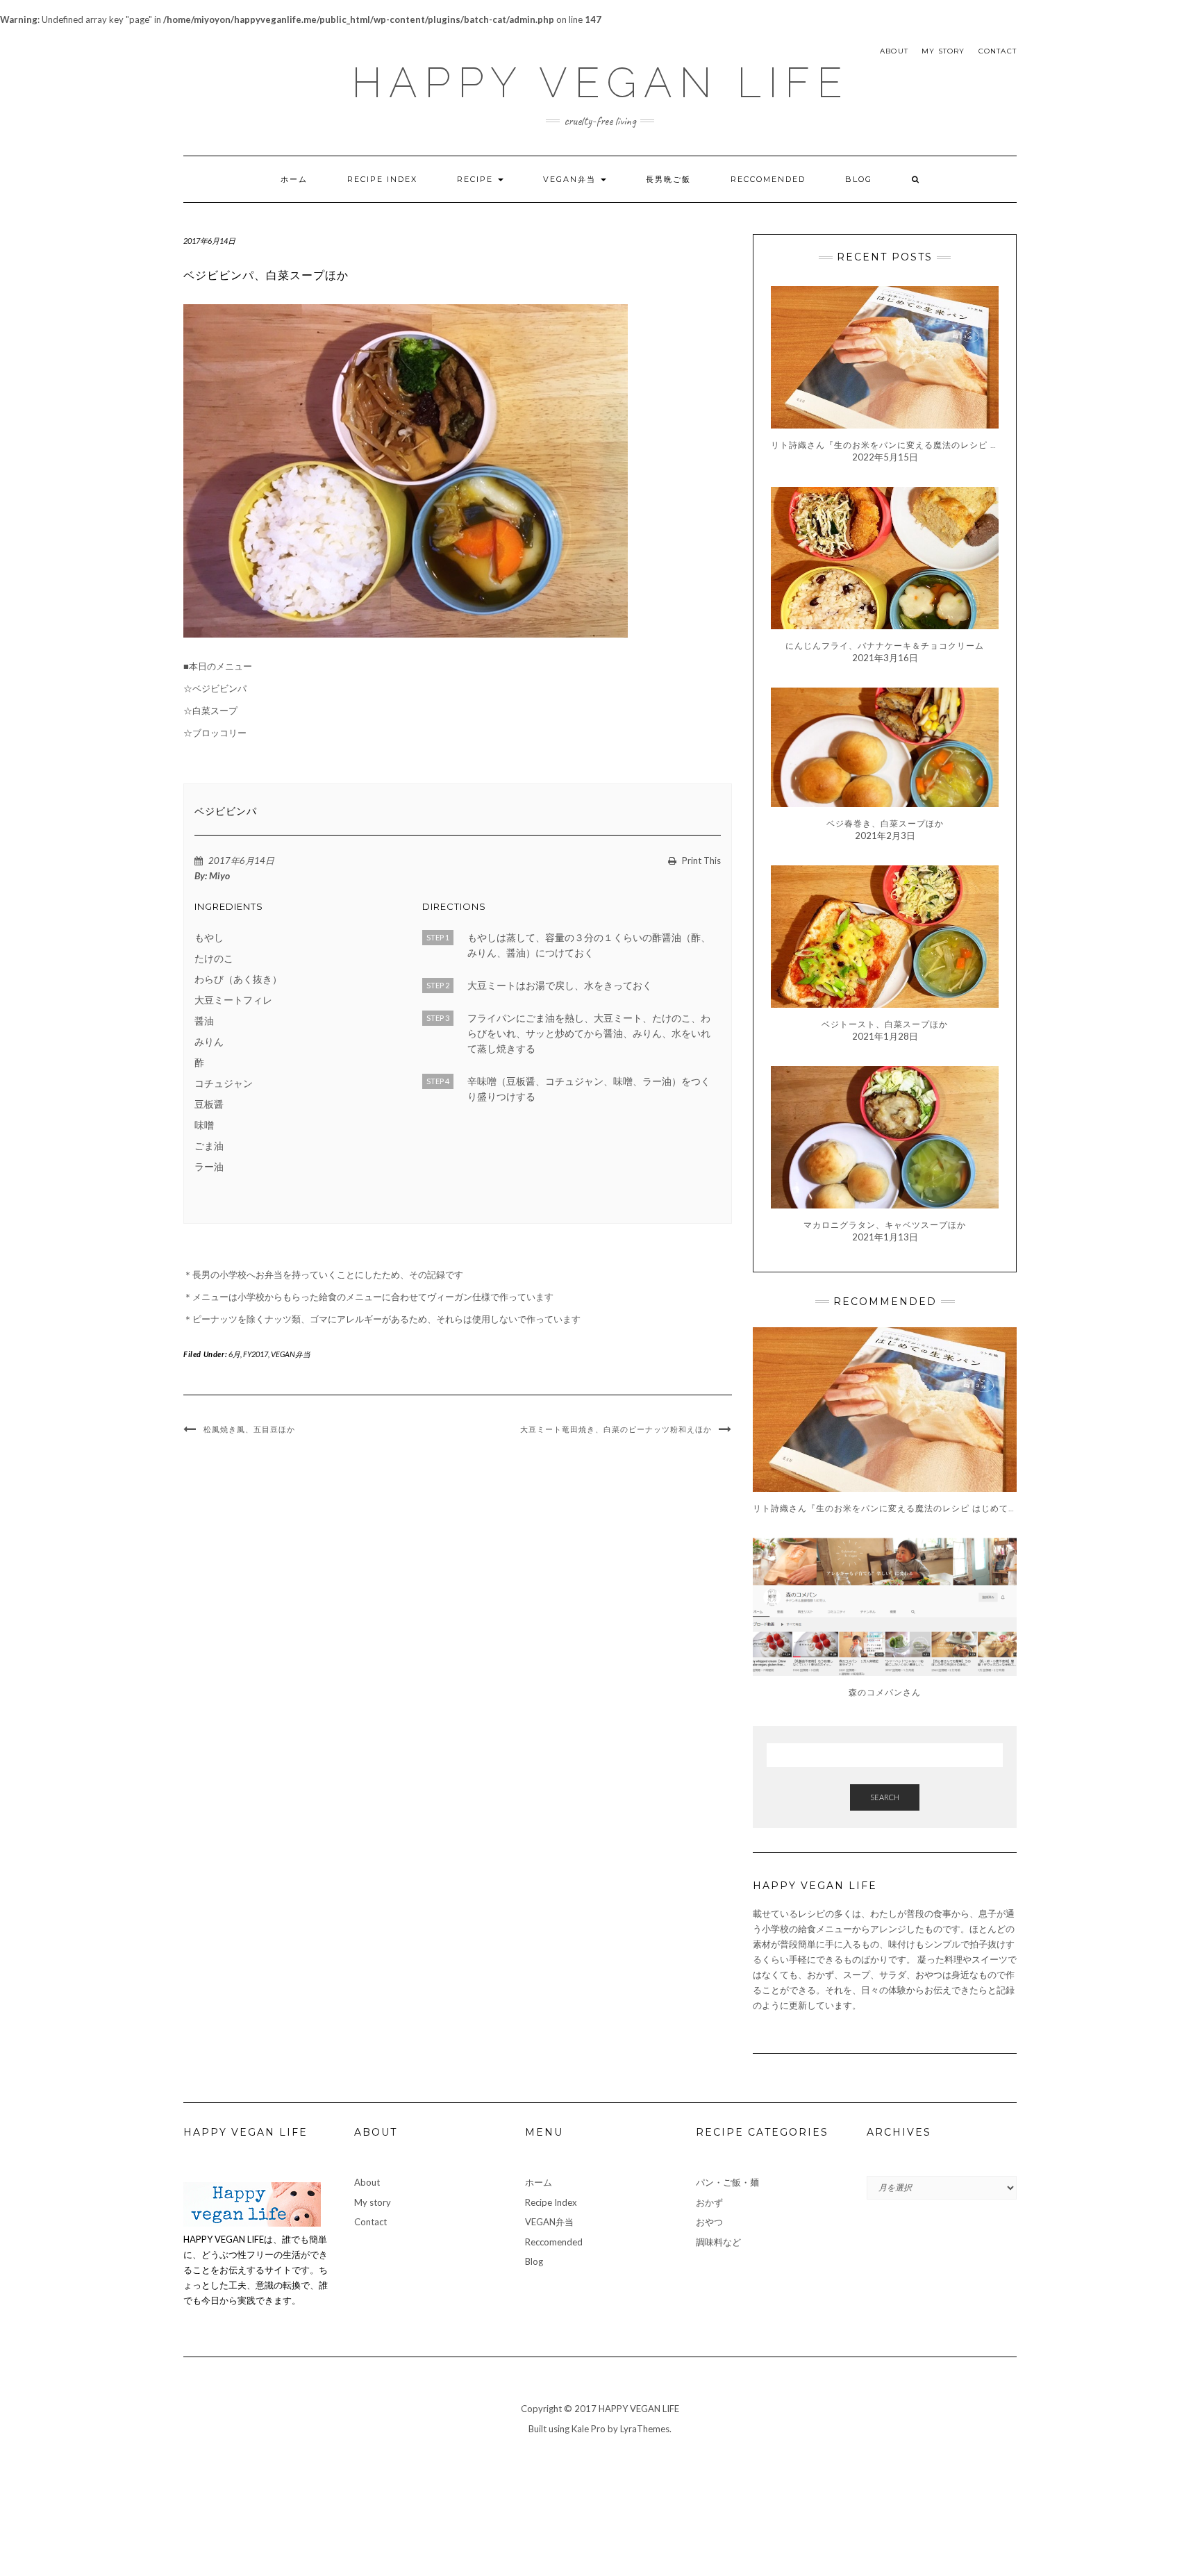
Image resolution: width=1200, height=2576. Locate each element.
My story (943, 51)
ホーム (294, 179)
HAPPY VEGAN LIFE (600, 83)
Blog (859, 179)
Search (885, 1797)
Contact (998, 51)
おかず (709, 2202)
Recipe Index (382, 179)
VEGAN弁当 (571, 179)
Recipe (477, 179)
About (894, 51)
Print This (700, 861)
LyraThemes (645, 2429)
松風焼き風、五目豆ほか (249, 1429)
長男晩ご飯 (668, 179)
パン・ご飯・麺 (727, 2182)
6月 (234, 1354)
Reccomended (768, 179)
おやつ (709, 2222)
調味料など (718, 2242)
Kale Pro (589, 2429)
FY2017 (256, 1354)
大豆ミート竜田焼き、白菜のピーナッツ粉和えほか (616, 1429)
